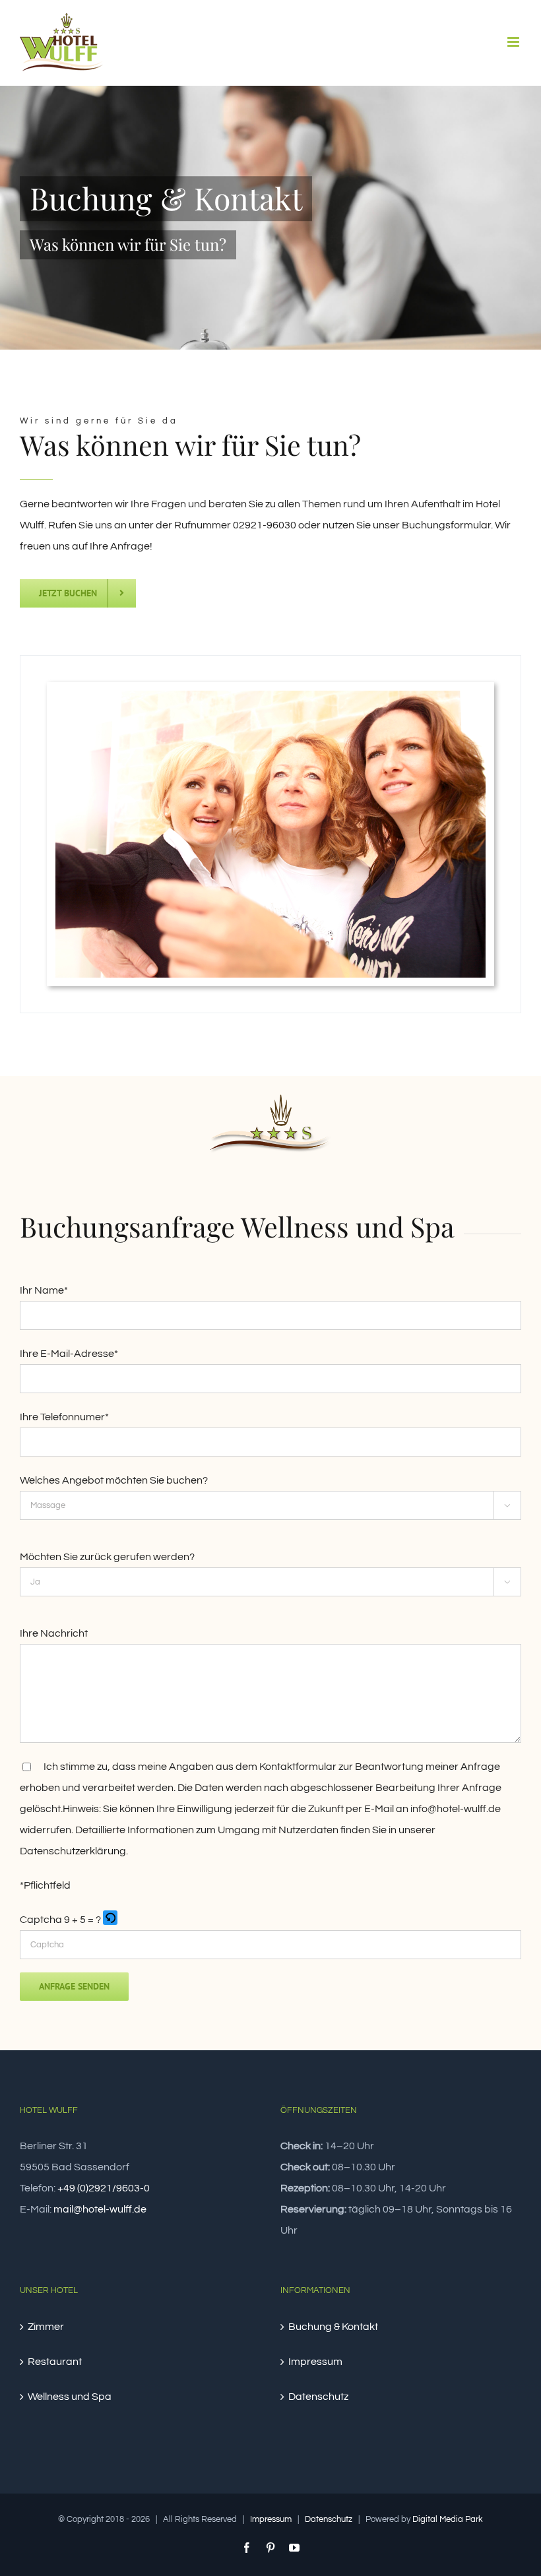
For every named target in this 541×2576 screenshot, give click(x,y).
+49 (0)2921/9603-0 (104, 2188)
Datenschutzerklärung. (74, 1851)
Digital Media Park (448, 2519)
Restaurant (55, 2362)
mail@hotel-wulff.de (100, 2209)
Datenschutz (318, 2397)
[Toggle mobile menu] (514, 42)
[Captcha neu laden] (110, 1918)
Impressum (315, 2362)
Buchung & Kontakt (333, 2327)
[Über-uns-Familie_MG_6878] (270, 696)
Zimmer (46, 2327)
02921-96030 (265, 525)
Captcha (41, 1920)
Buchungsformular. (447, 525)
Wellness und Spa (70, 2397)
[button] (111, 1920)
